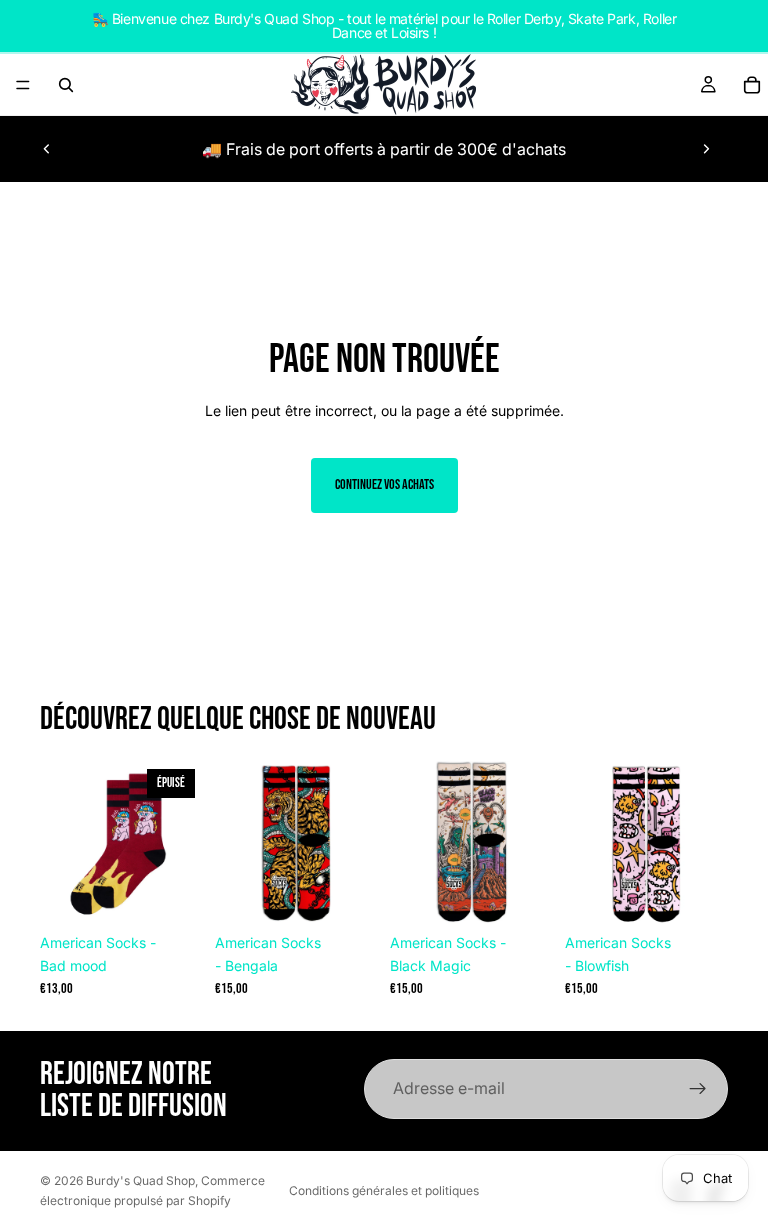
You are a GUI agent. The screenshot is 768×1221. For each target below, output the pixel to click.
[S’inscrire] (698, 1089)
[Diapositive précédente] (47, 149)
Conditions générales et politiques (384, 1190)
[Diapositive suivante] (706, 149)
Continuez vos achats (384, 484)
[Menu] (23, 85)
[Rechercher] (66, 85)
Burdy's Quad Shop (140, 1180)
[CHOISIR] (347, 893)
